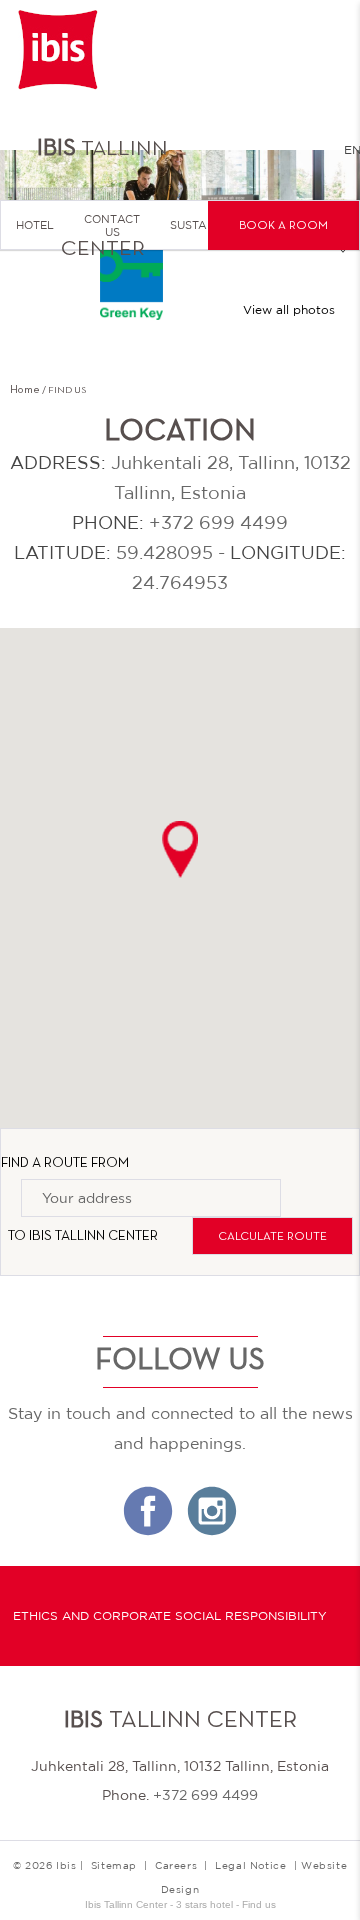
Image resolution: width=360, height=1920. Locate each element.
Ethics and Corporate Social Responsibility (170, 1616)
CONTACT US (112, 225)
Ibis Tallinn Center (93, 1236)
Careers (176, 1865)
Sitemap (114, 1865)
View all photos (289, 310)
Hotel (35, 225)
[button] (180, 849)
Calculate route (272, 1237)
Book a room (283, 226)
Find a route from (65, 1163)
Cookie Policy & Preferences (170, 1816)
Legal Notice (250, 1865)
